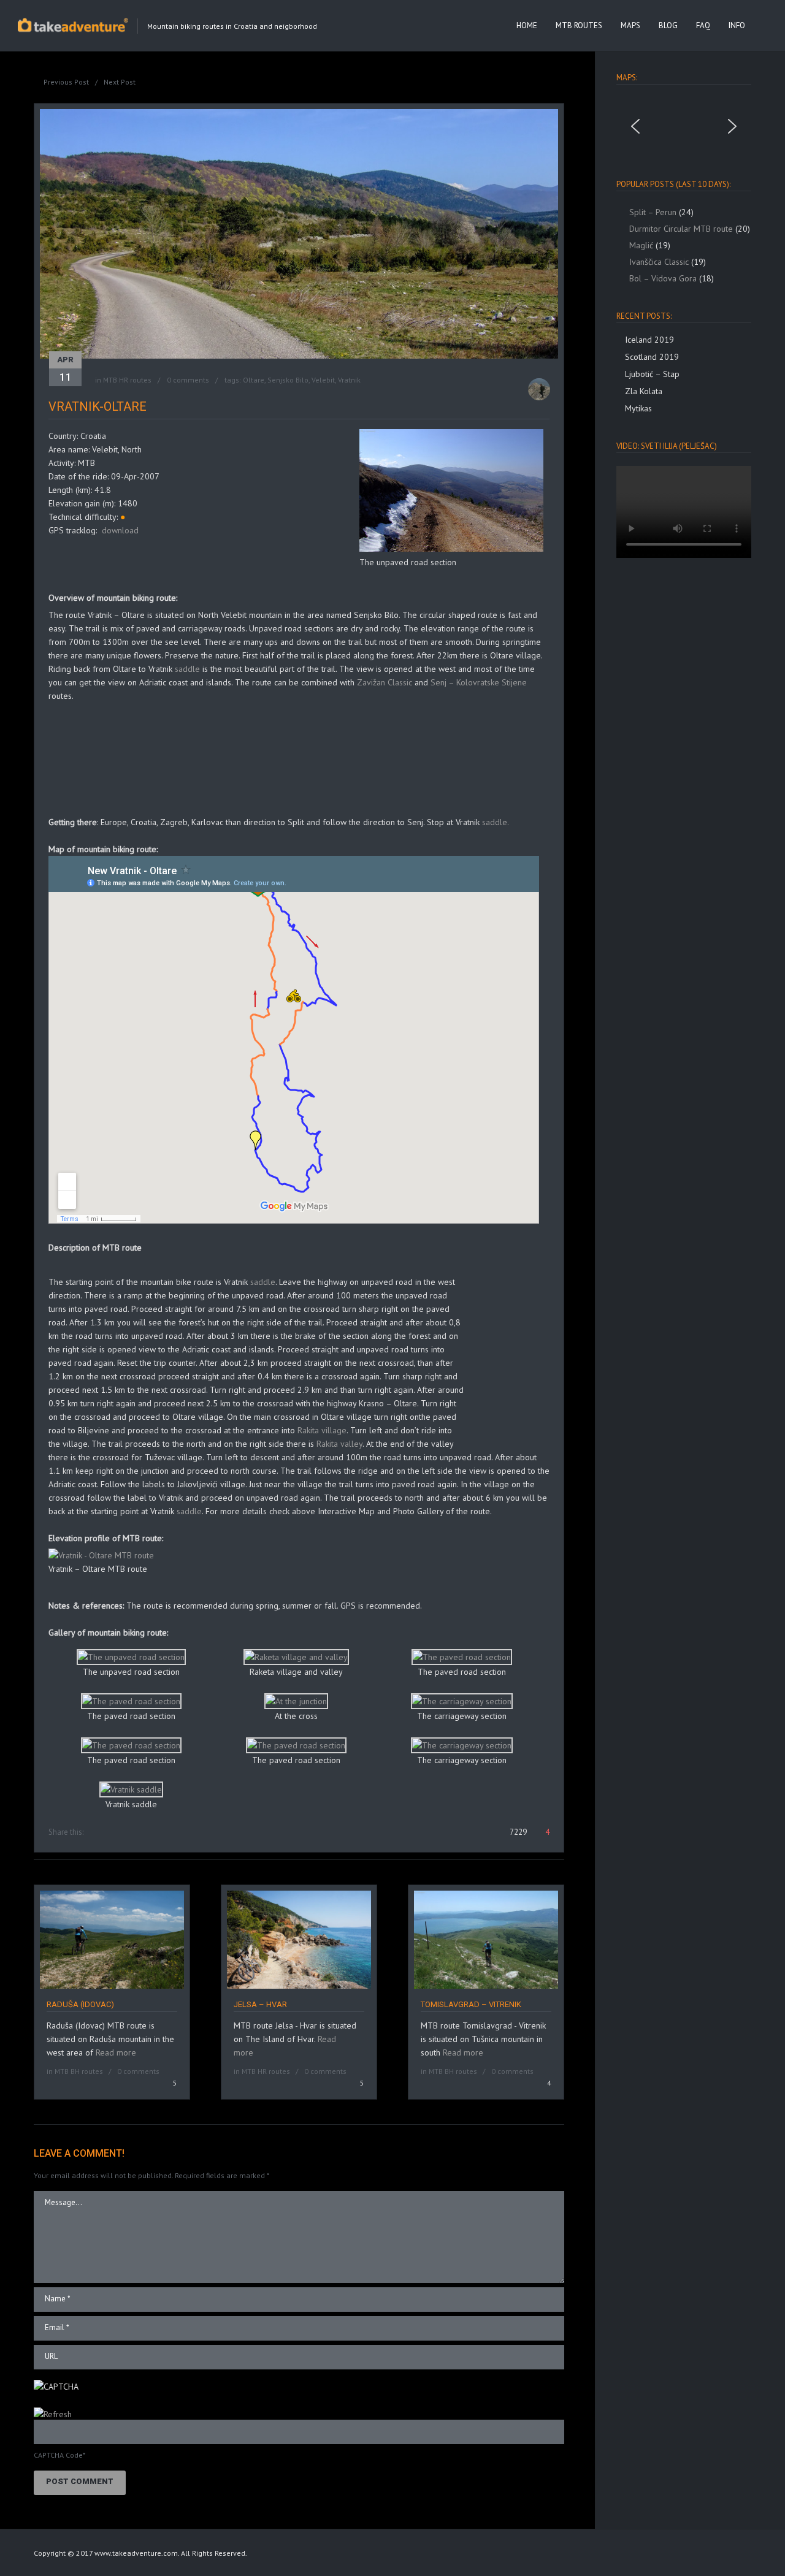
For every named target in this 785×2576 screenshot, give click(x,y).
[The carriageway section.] (462, 1701)
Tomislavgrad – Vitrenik (471, 2004)
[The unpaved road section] (451, 549)
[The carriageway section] (462, 1745)
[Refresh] (53, 2414)
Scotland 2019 (652, 357)
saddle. (494, 822)
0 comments (188, 380)
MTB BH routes (79, 2071)
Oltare (254, 380)
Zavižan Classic (385, 682)
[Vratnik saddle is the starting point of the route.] (131, 1789)
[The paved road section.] (462, 1657)
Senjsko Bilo (288, 380)
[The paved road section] (131, 1701)
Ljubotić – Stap (652, 374)
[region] (684, 126)
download (120, 530)
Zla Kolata (644, 391)
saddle (186, 669)
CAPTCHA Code (58, 2455)
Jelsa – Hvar (260, 2004)
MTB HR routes (127, 380)
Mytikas (638, 408)
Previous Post (66, 82)
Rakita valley (339, 1444)
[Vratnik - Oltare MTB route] (101, 1555)
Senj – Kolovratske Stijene (479, 682)
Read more (116, 2052)
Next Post (120, 82)
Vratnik (349, 380)
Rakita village (322, 1430)
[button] (635, 126)
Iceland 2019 (649, 340)
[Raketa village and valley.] (296, 1657)
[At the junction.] (296, 1701)
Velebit (323, 380)
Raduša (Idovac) (80, 2004)
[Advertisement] (192, 569)
